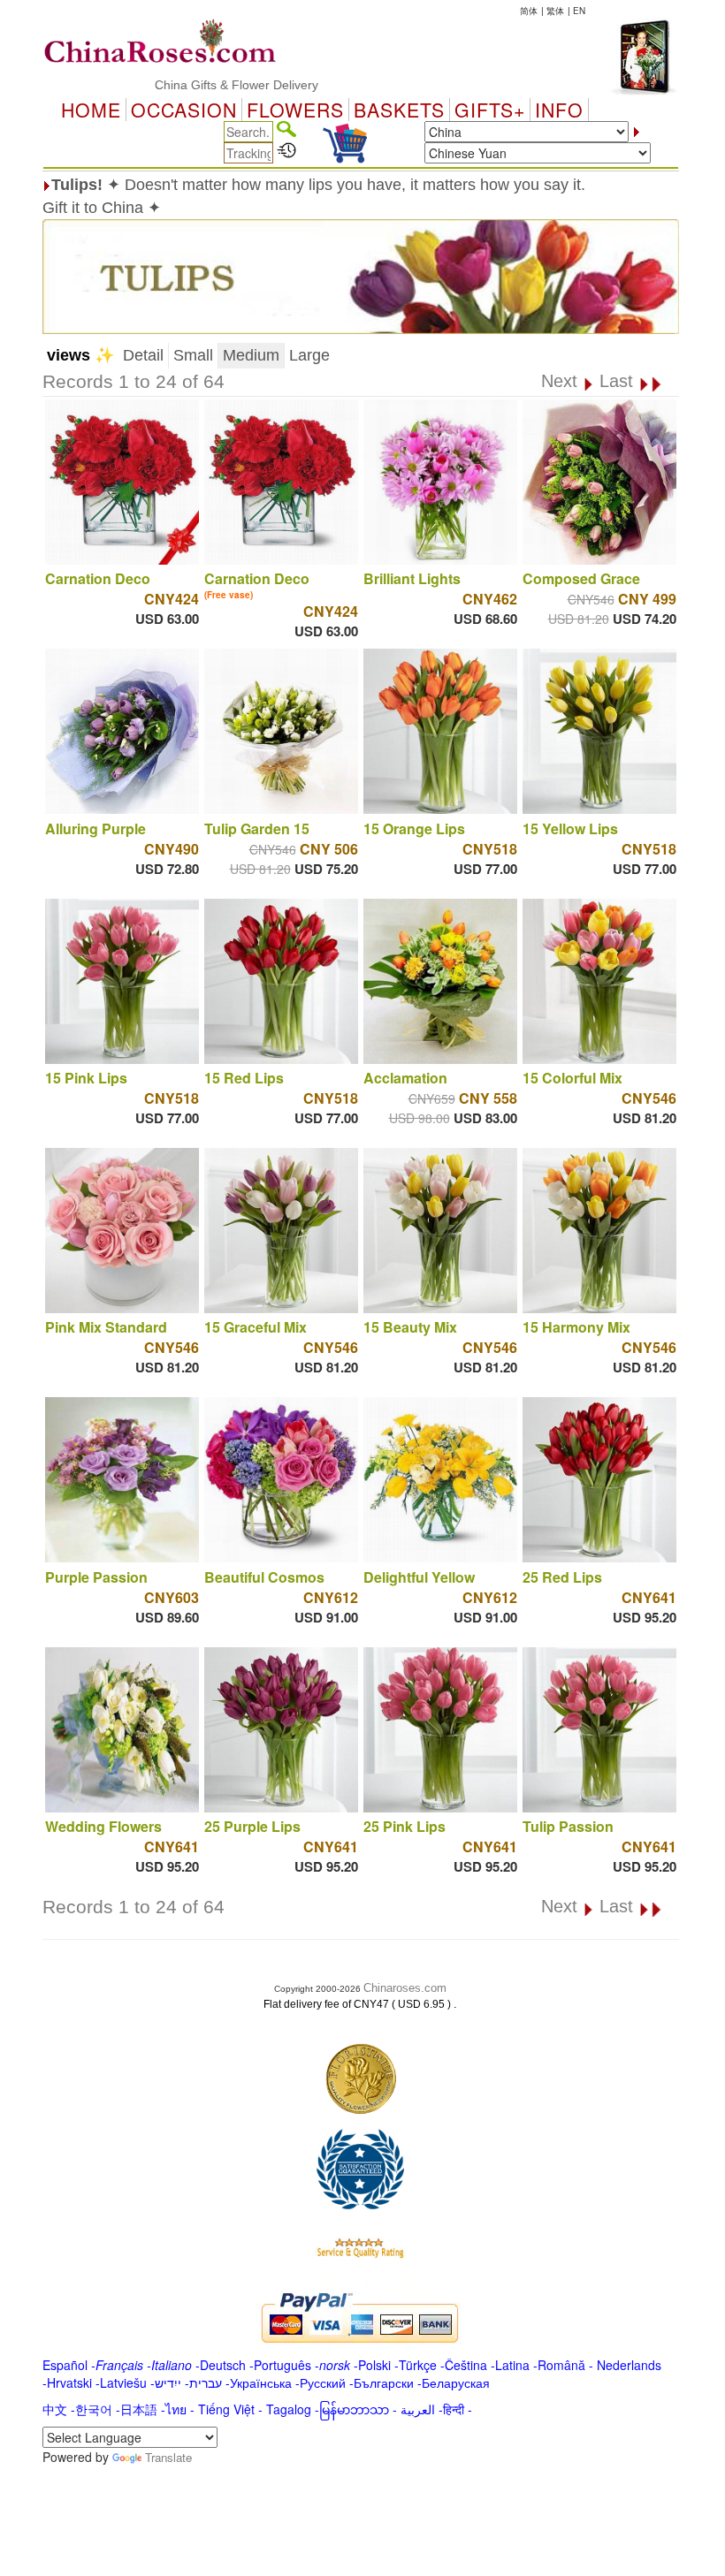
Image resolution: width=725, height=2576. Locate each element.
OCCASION (184, 110)
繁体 (555, 11)
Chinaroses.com (405, 1988)
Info (559, 110)
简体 (529, 11)
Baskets (399, 110)
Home (91, 110)
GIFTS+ (490, 110)
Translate (168, 2457)
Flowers (295, 110)
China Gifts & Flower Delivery (192, 85)
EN (579, 11)
